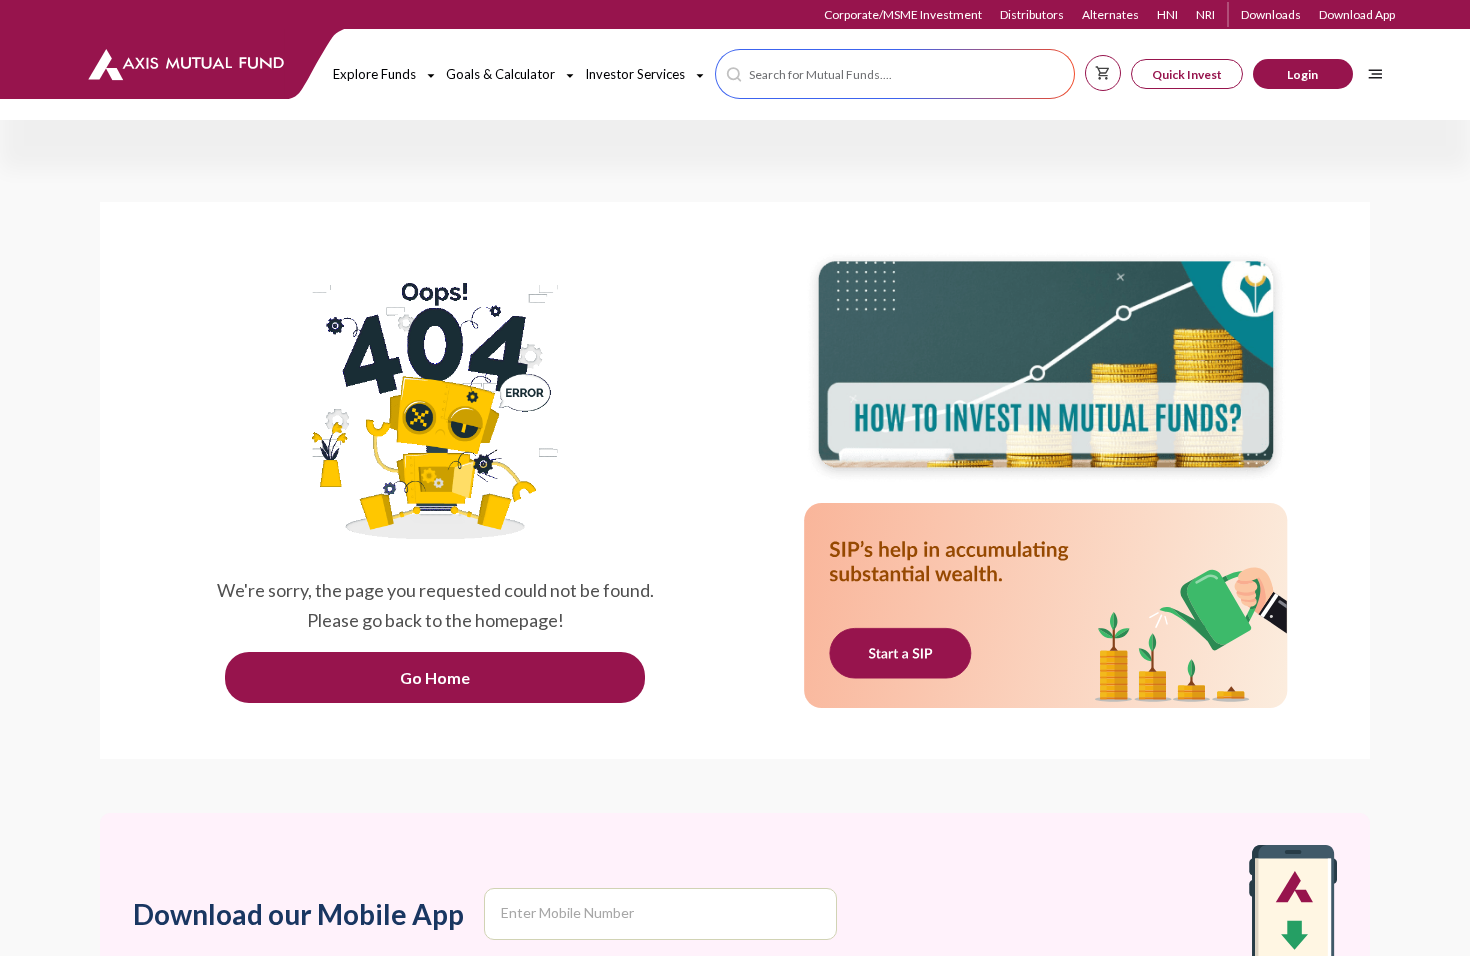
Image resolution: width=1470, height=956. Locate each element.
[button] (895, 74)
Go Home (435, 677)
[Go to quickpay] (1046, 607)
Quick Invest (1187, 74)
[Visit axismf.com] (1046, 368)
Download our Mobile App (298, 914)
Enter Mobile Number (567, 912)
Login (1302, 74)
